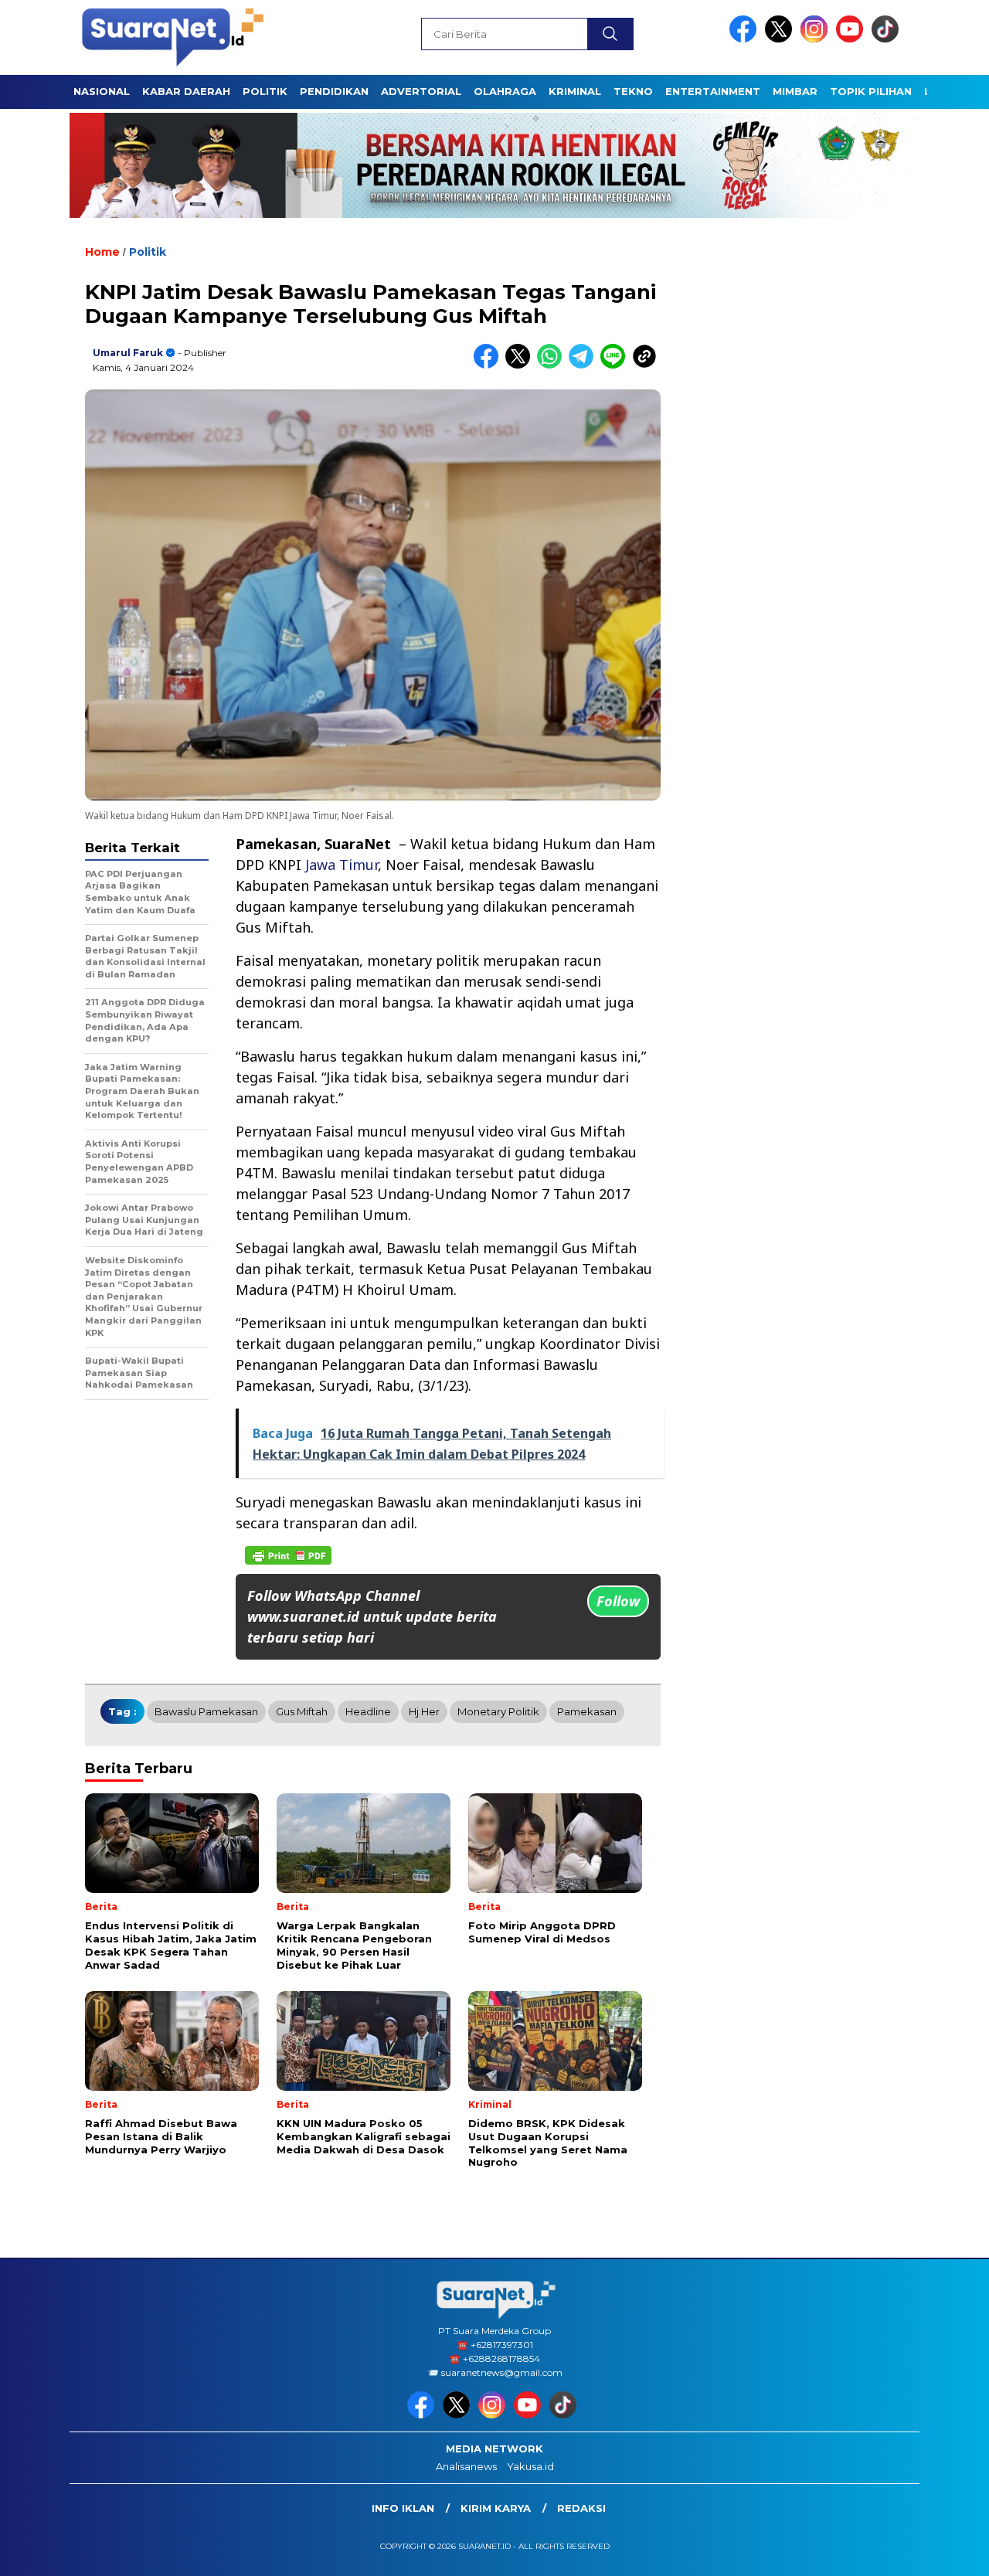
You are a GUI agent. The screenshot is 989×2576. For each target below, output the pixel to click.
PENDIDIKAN (334, 91)
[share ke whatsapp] (553, 365)
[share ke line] (616, 365)
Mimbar (795, 91)
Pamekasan (587, 1711)
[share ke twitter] (521, 365)
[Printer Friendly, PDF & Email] (288, 1555)
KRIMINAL (575, 91)
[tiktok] (888, 39)
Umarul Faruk (128, 353)
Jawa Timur (342, 865)
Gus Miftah (302, 1711)
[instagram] (817, 39)
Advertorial (421, 91)
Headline (368, 1711)
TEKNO (633, 91)
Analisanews (466, 2466)
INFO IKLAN (403, 2508)
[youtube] (852, 39)
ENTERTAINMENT (713, 91)
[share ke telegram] (585, 365)
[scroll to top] (947, 2552)
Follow (618, 1601)
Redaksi (581, 2508)
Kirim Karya (496, 2508)
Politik (148, 252)
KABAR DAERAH (186, 91)
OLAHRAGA (505, 91)
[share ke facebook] (489, 365)
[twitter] (781, 39)
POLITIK (265, 91)
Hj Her (424, 1711)
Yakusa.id (530, 2466)
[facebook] (746, 39)
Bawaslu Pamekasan (206, 1711)
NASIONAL (102, 91)
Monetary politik (498, 1711)
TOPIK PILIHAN (871, 91)
